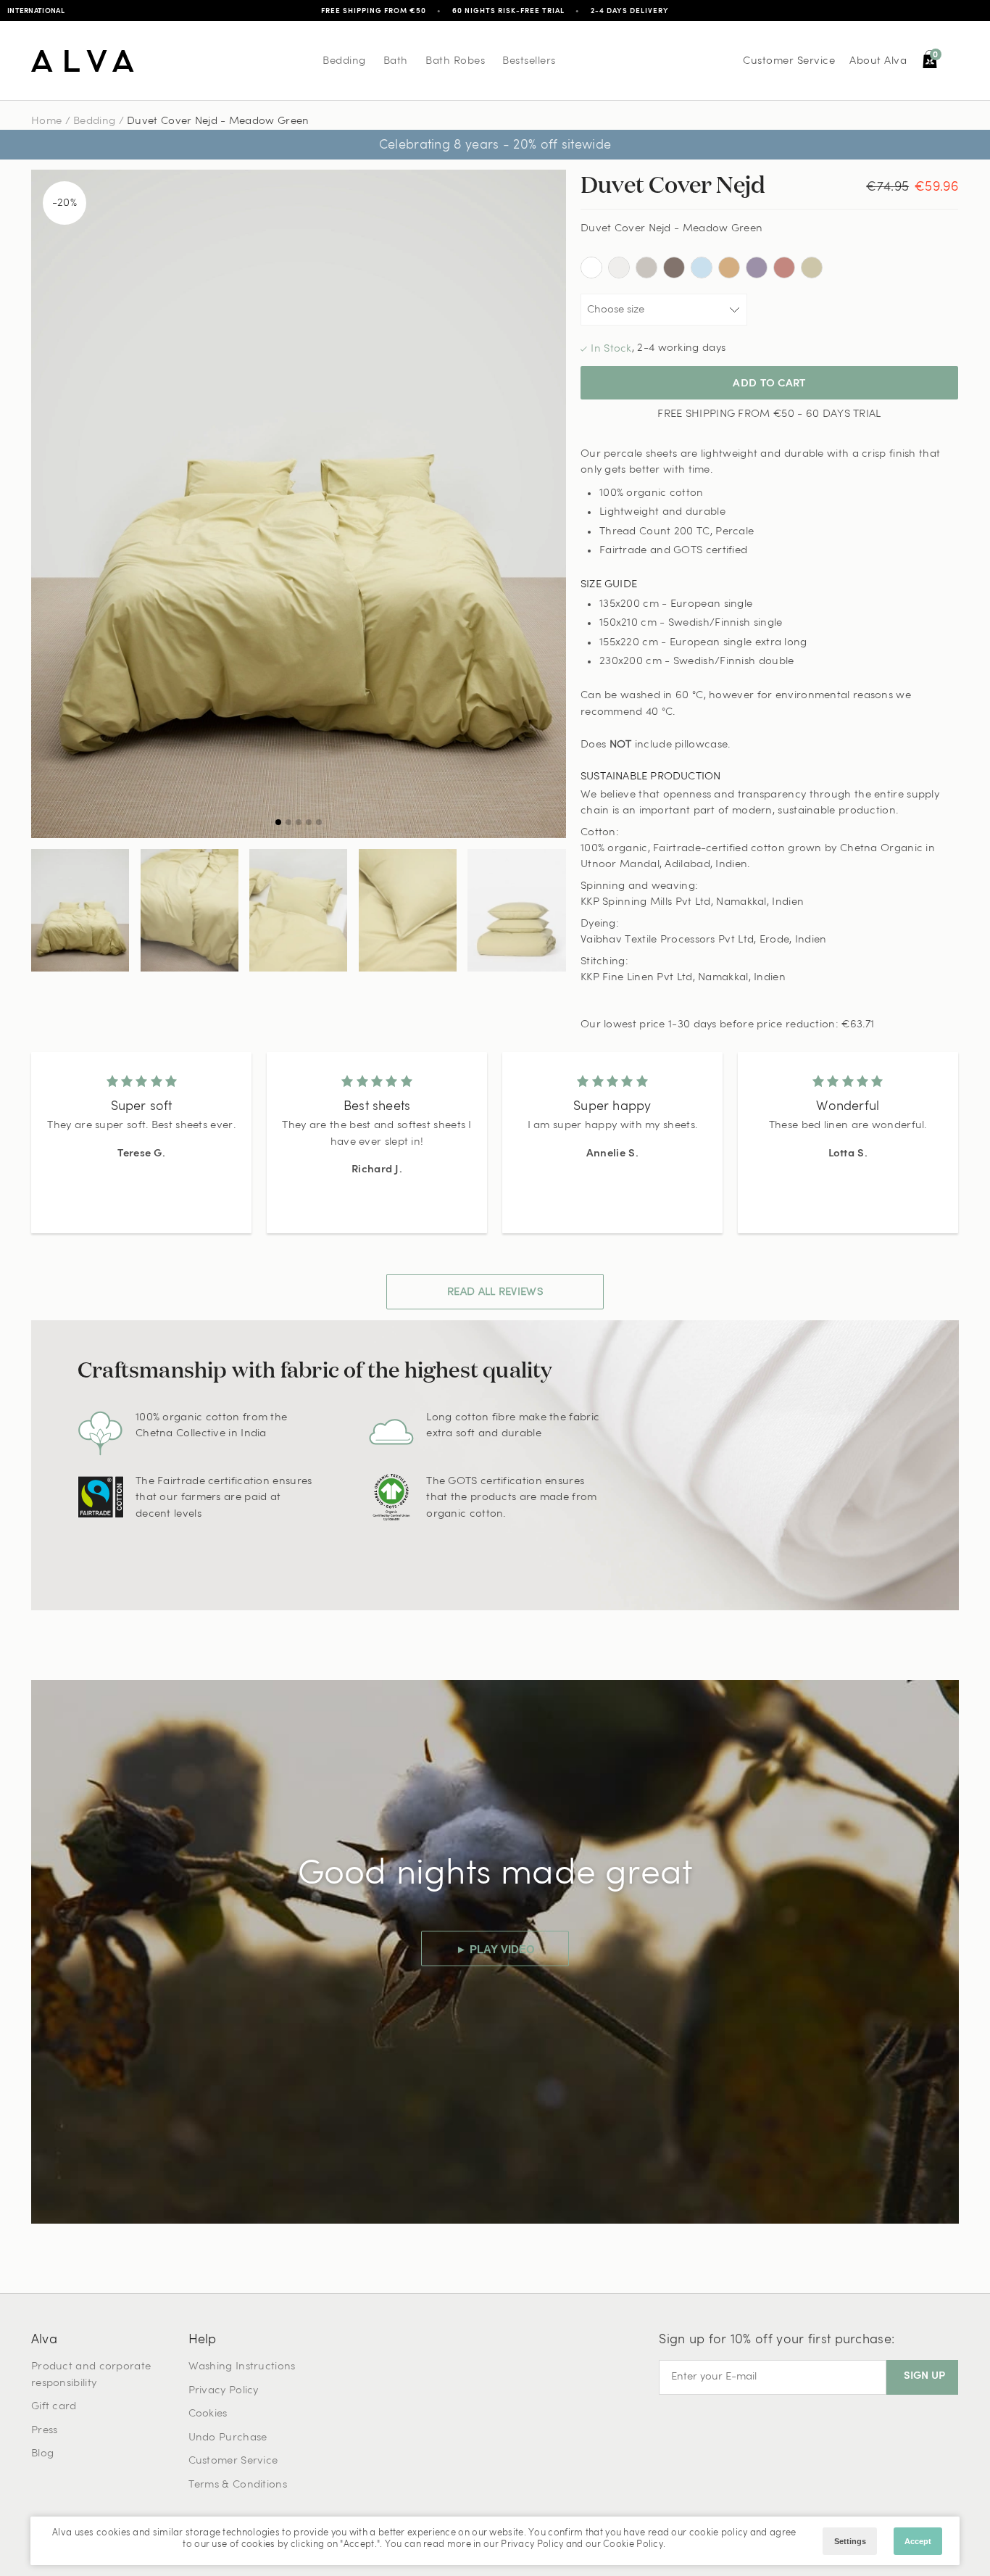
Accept (918, 2541)
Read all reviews (495, 1292)
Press (45, 2431)
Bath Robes (455, 61)
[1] (299, 504)
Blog (42, 2454)
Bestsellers (529, 61)
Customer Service (789, 61)
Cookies (208, 2414)
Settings (850, 2541)
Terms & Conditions (238, 2485)
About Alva (878, 61)
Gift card (54, 2407)
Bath (396, 61)
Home (46, 121)
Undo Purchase (228, 2438)
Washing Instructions (242, 2367)
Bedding (344, 61)
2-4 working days (681, 348)
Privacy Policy (224, 2391)
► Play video (495, 1949)
